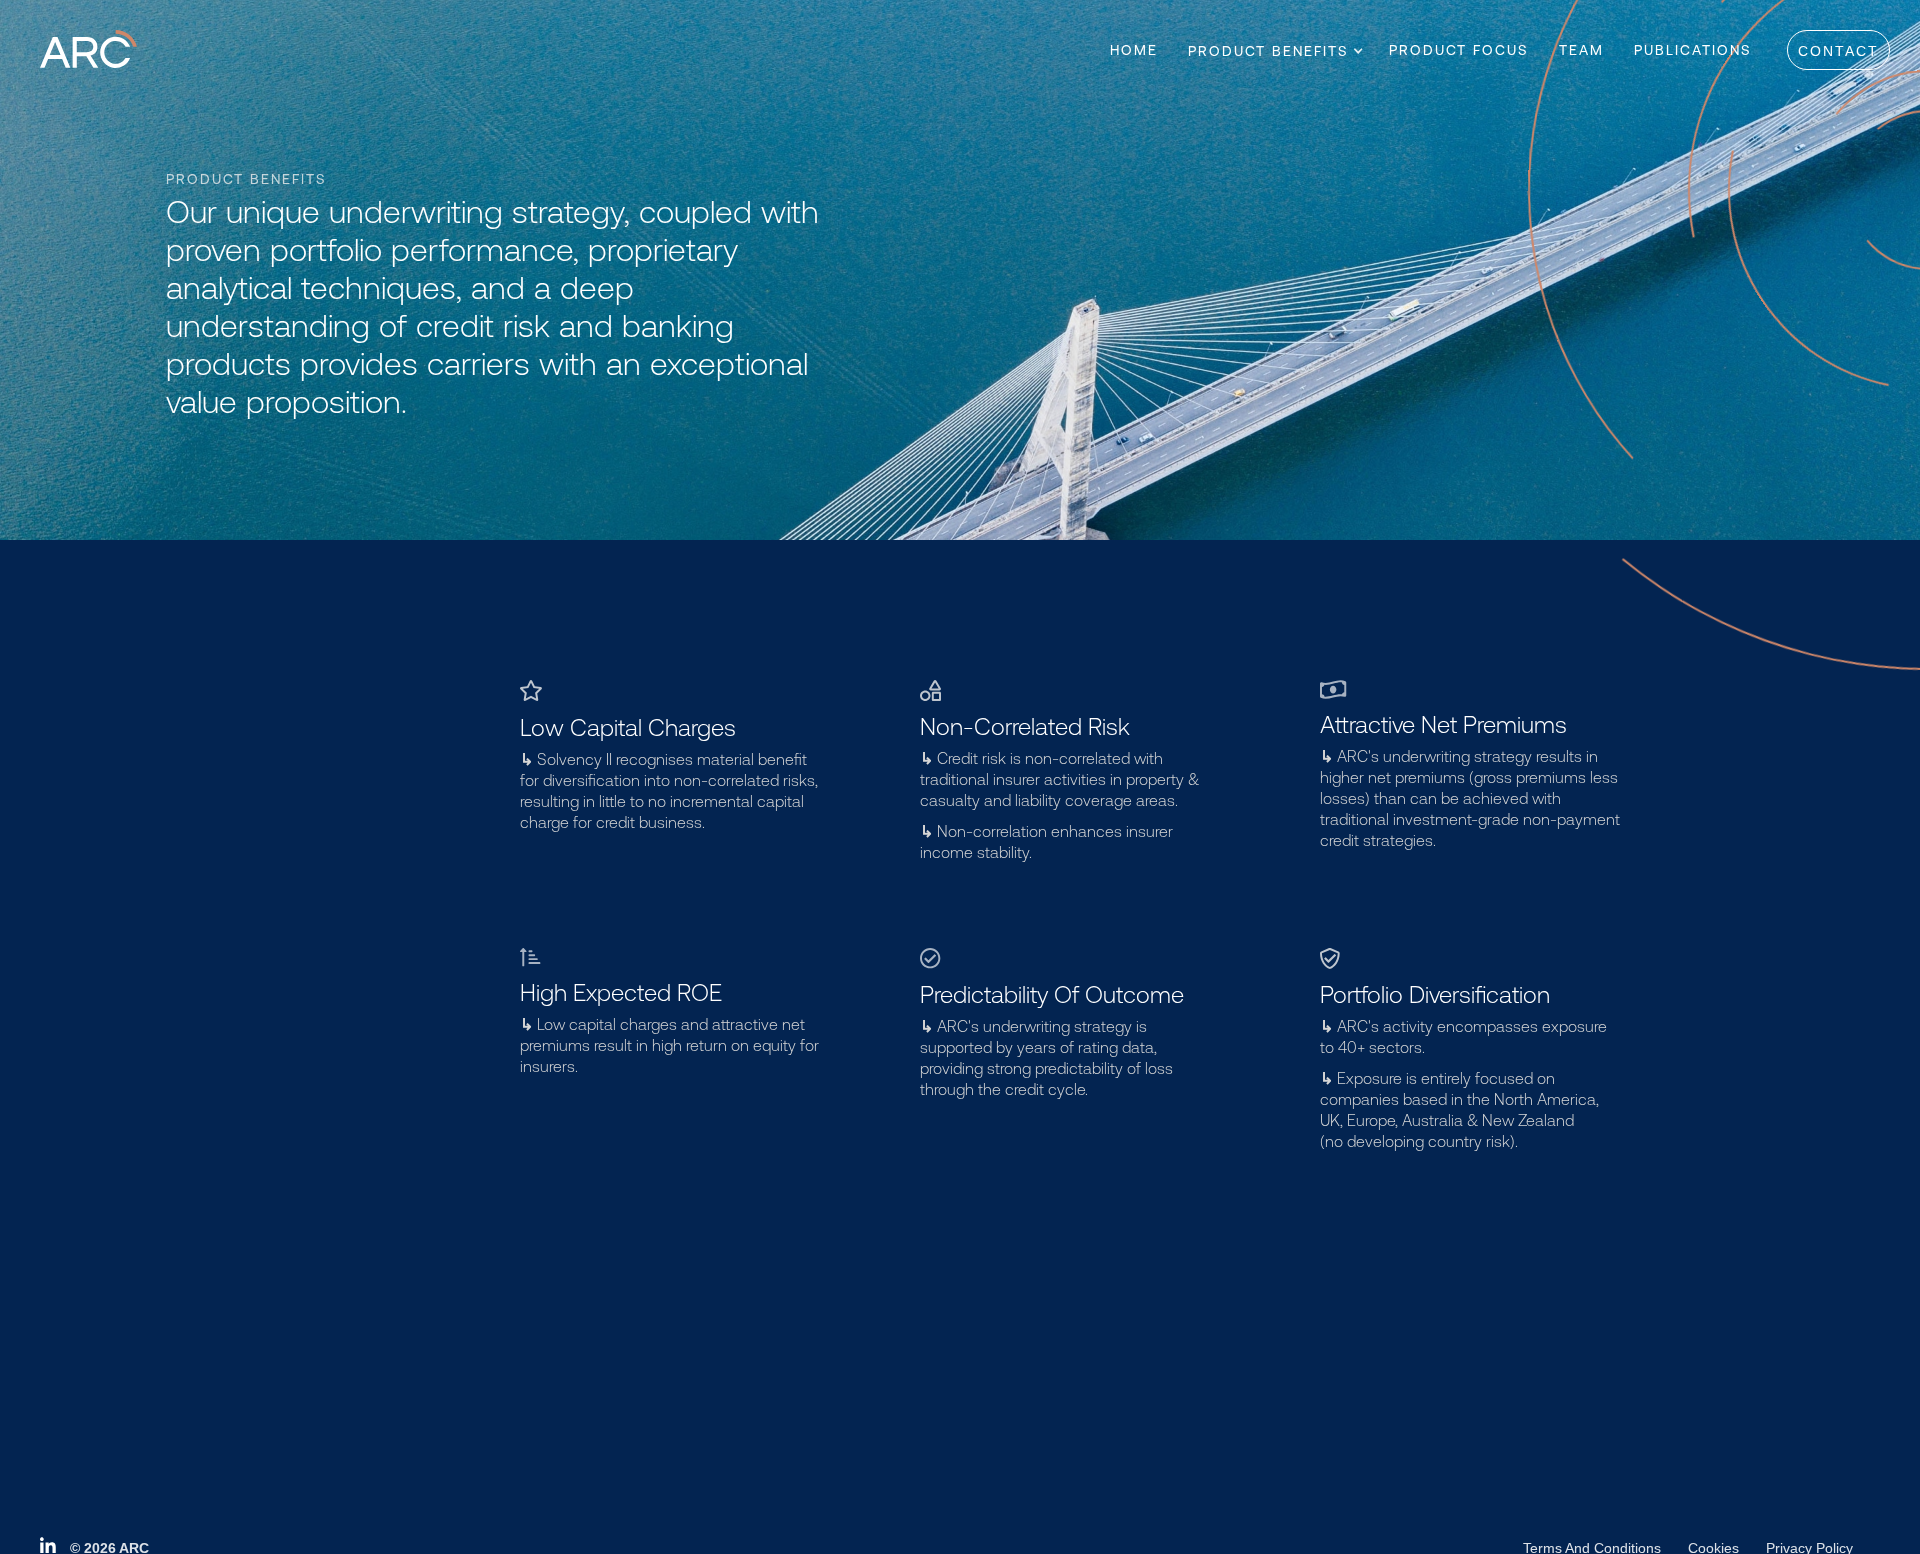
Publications (1693, 50)
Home (1134, 50)
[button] (1268, 51)
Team (1581, 50)
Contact (1838, 51)
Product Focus (1459, 50)
